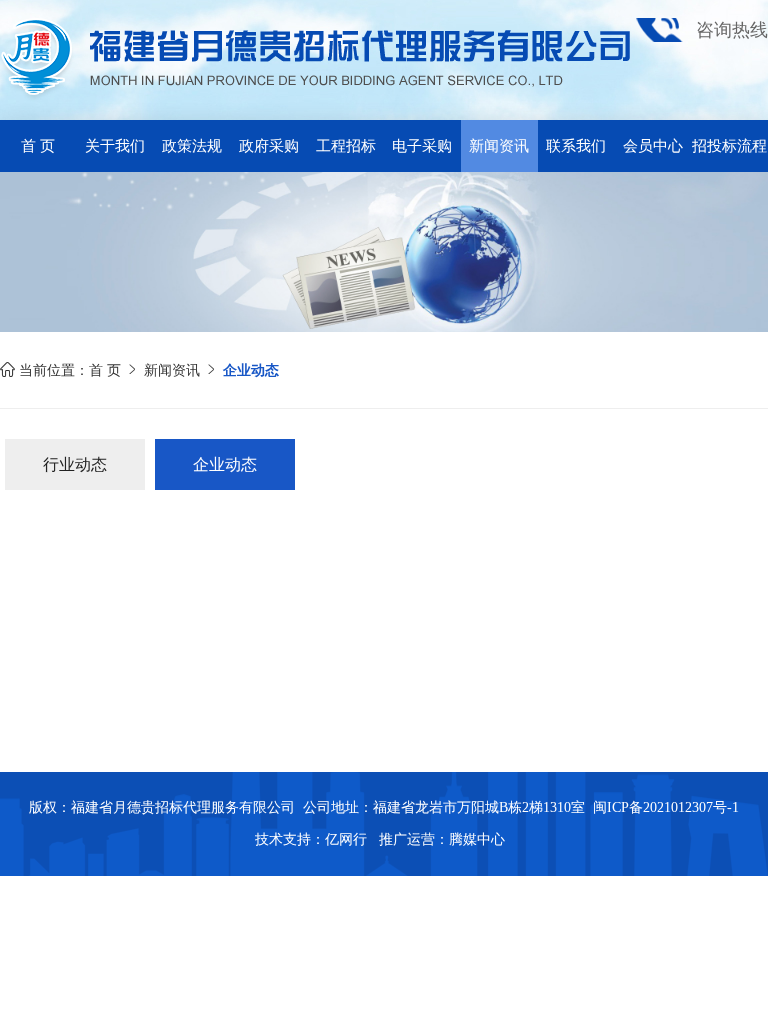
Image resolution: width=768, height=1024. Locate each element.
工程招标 (346, 146)
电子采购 (422, 146)
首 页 (38, 146)
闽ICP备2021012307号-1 (666, 807)
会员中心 (653, 146)
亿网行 (348, 839)
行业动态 (75, 464)
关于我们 (115, 146)
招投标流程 (729, 146)
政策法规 (192, 146)
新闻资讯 (499, 146)
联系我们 (576, 146)
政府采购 (269, 146)
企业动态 (225, 464)
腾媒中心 (477, 839)
